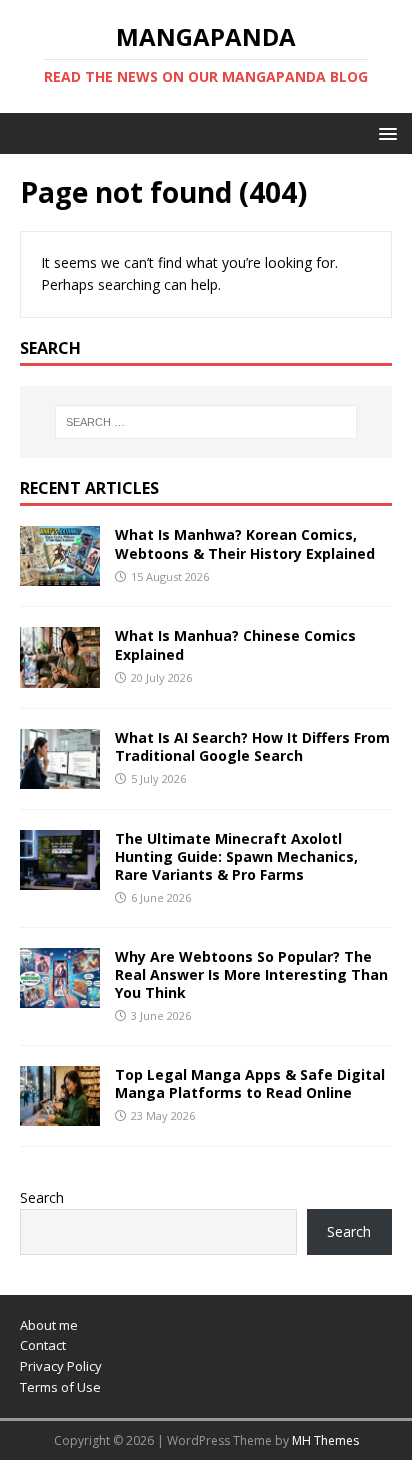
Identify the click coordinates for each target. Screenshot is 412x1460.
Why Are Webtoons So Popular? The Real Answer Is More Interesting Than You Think (251, 974)
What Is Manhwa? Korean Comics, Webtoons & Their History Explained (245, 543)
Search (42, 1197)
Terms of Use (60, 1387)
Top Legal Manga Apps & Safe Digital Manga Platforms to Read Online (250, 1083)
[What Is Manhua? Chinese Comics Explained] (60, 675)
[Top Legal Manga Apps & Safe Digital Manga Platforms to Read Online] (60, 1114)
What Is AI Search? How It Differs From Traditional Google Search (252, 746)
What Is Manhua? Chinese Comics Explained (235, 644)
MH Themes (325, 1440)
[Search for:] (206, 422)
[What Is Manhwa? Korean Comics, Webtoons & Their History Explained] (60, 574)
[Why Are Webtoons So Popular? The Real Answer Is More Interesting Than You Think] (60, 996)
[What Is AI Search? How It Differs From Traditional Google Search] (60, 776)
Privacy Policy (61, 1366)
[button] (384, 132)
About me (49, 1325)
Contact (43, 1345)
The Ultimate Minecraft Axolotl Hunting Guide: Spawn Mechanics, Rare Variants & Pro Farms (236, 856)
